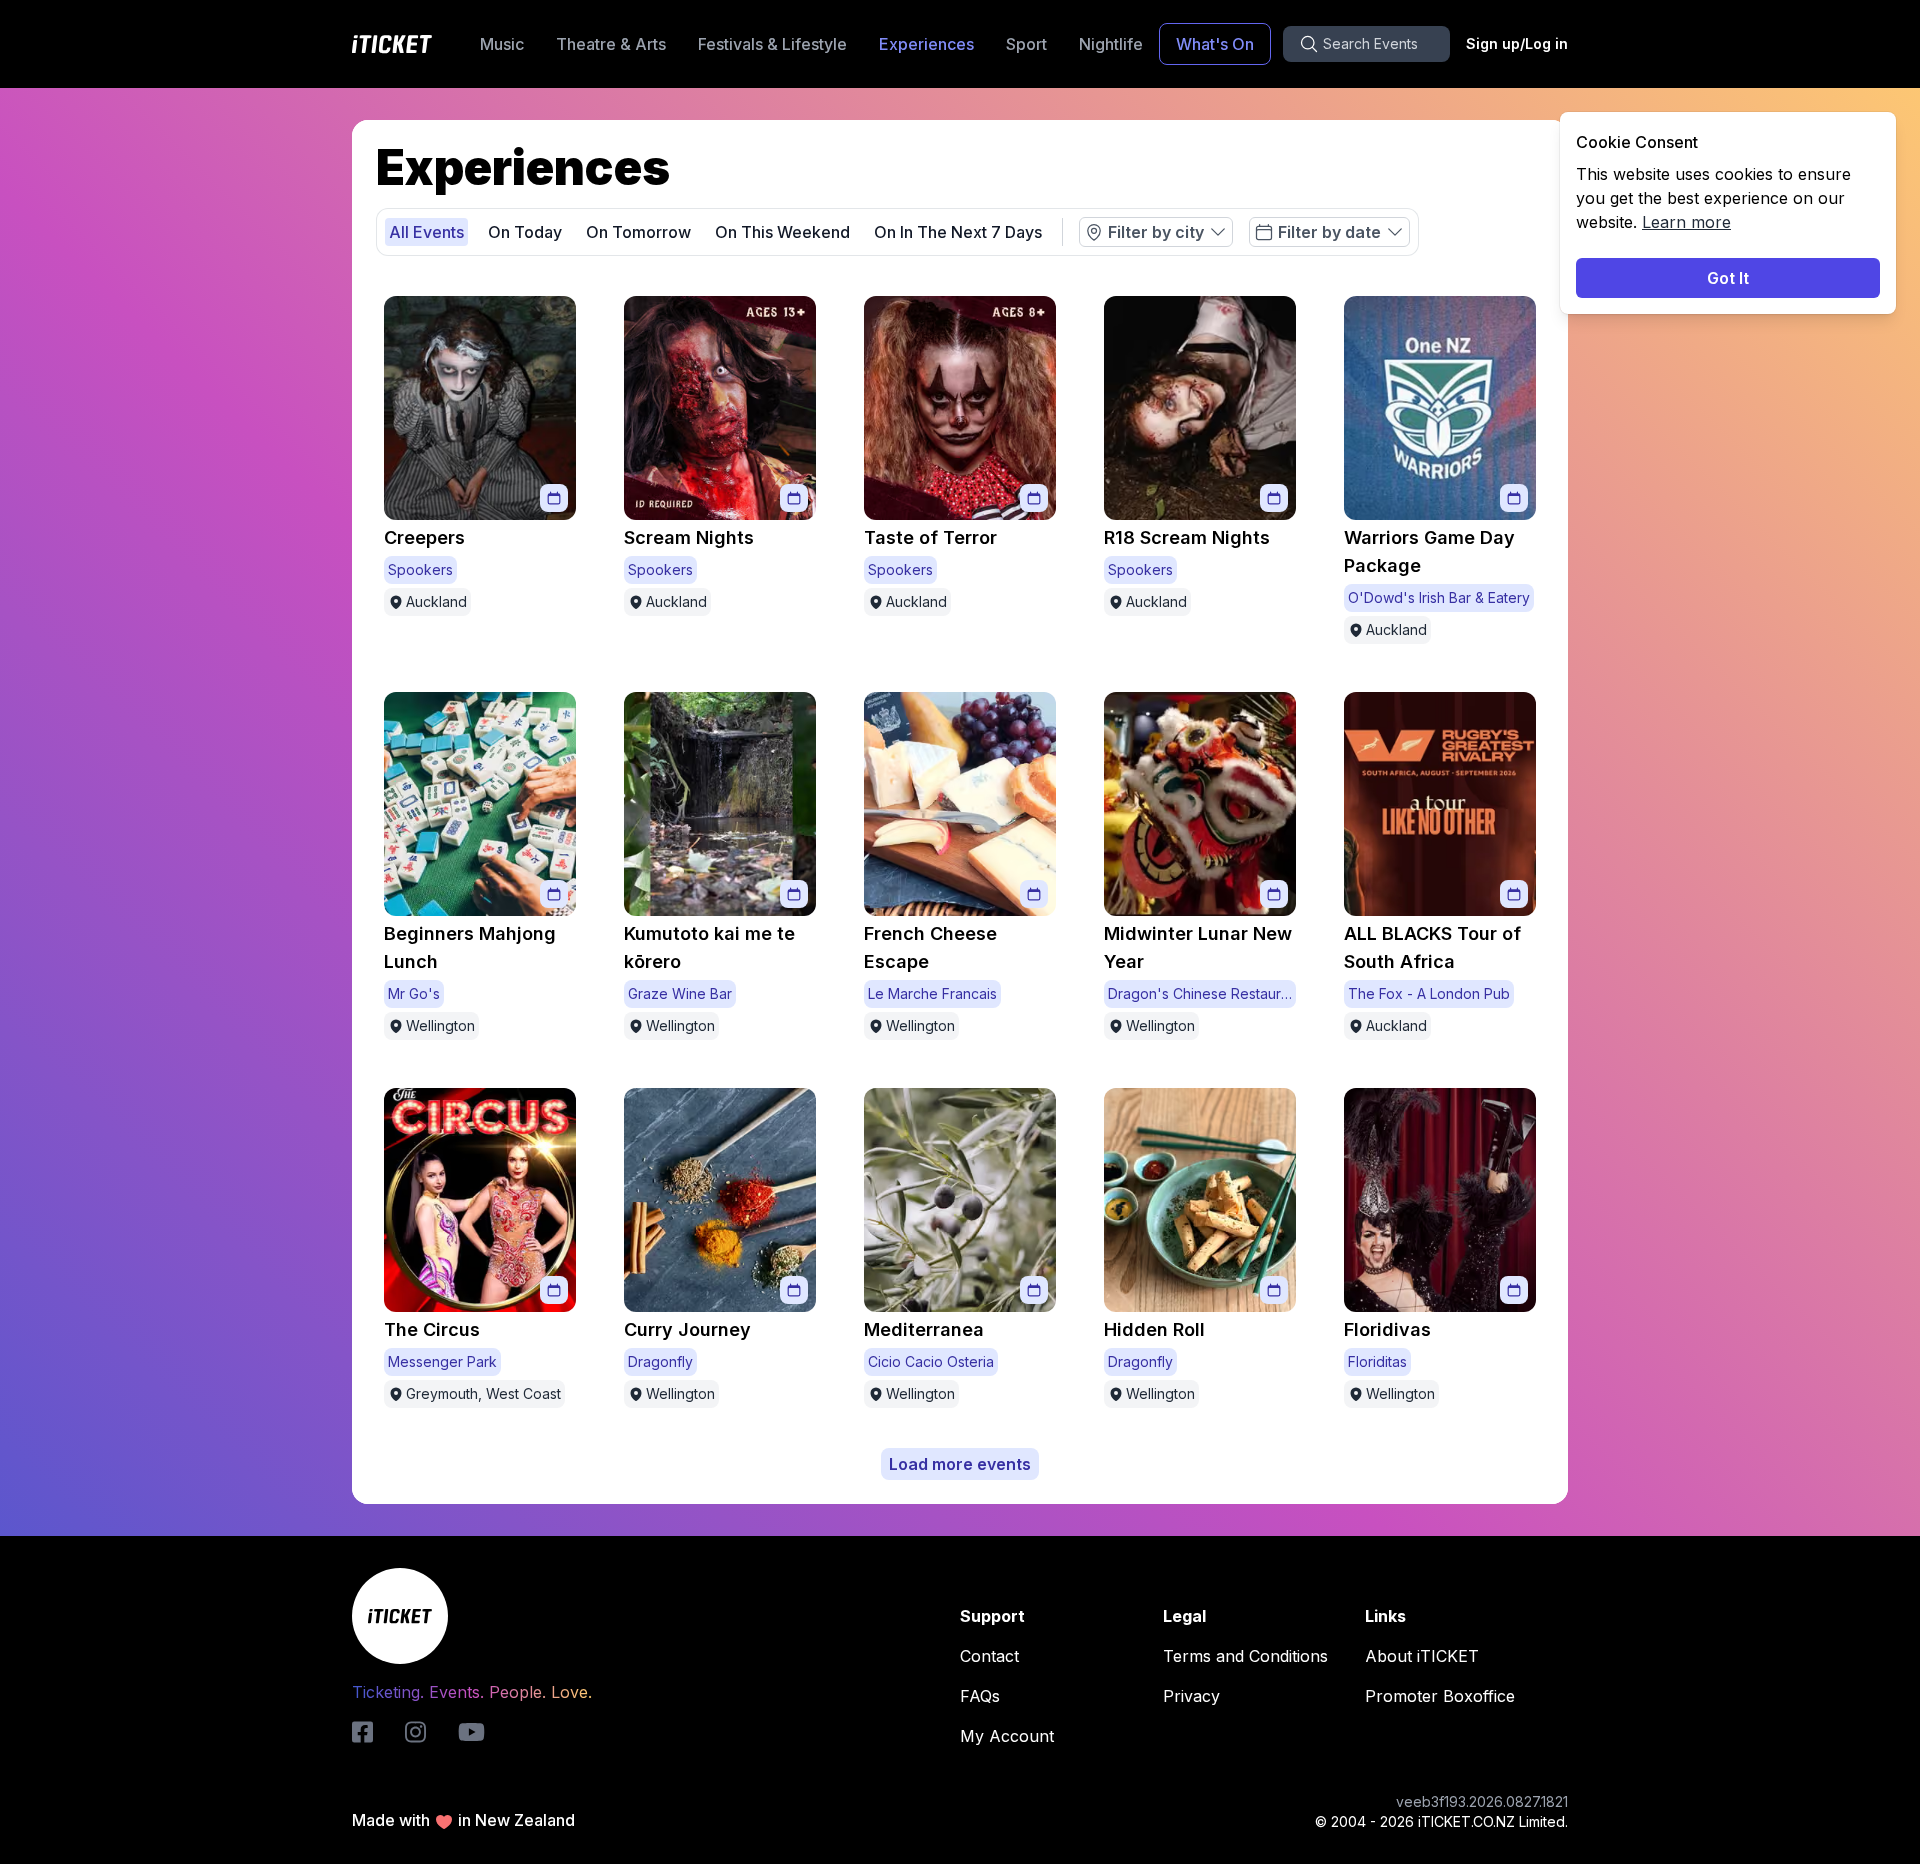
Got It (1728, 278)
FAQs (980, 1696)
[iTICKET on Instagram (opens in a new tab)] (415, 1732)
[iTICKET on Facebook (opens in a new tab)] (362, 1732)
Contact (989, 1656)
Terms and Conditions (1245, 1656)
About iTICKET (1422, 1656)
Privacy (1191, 1696)
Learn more (1686, 222)
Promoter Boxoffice (1440, 1696)
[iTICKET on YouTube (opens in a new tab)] (471, 1732)
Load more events (960, 1464)
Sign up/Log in (1517, 43)
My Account (1007, 1736)
